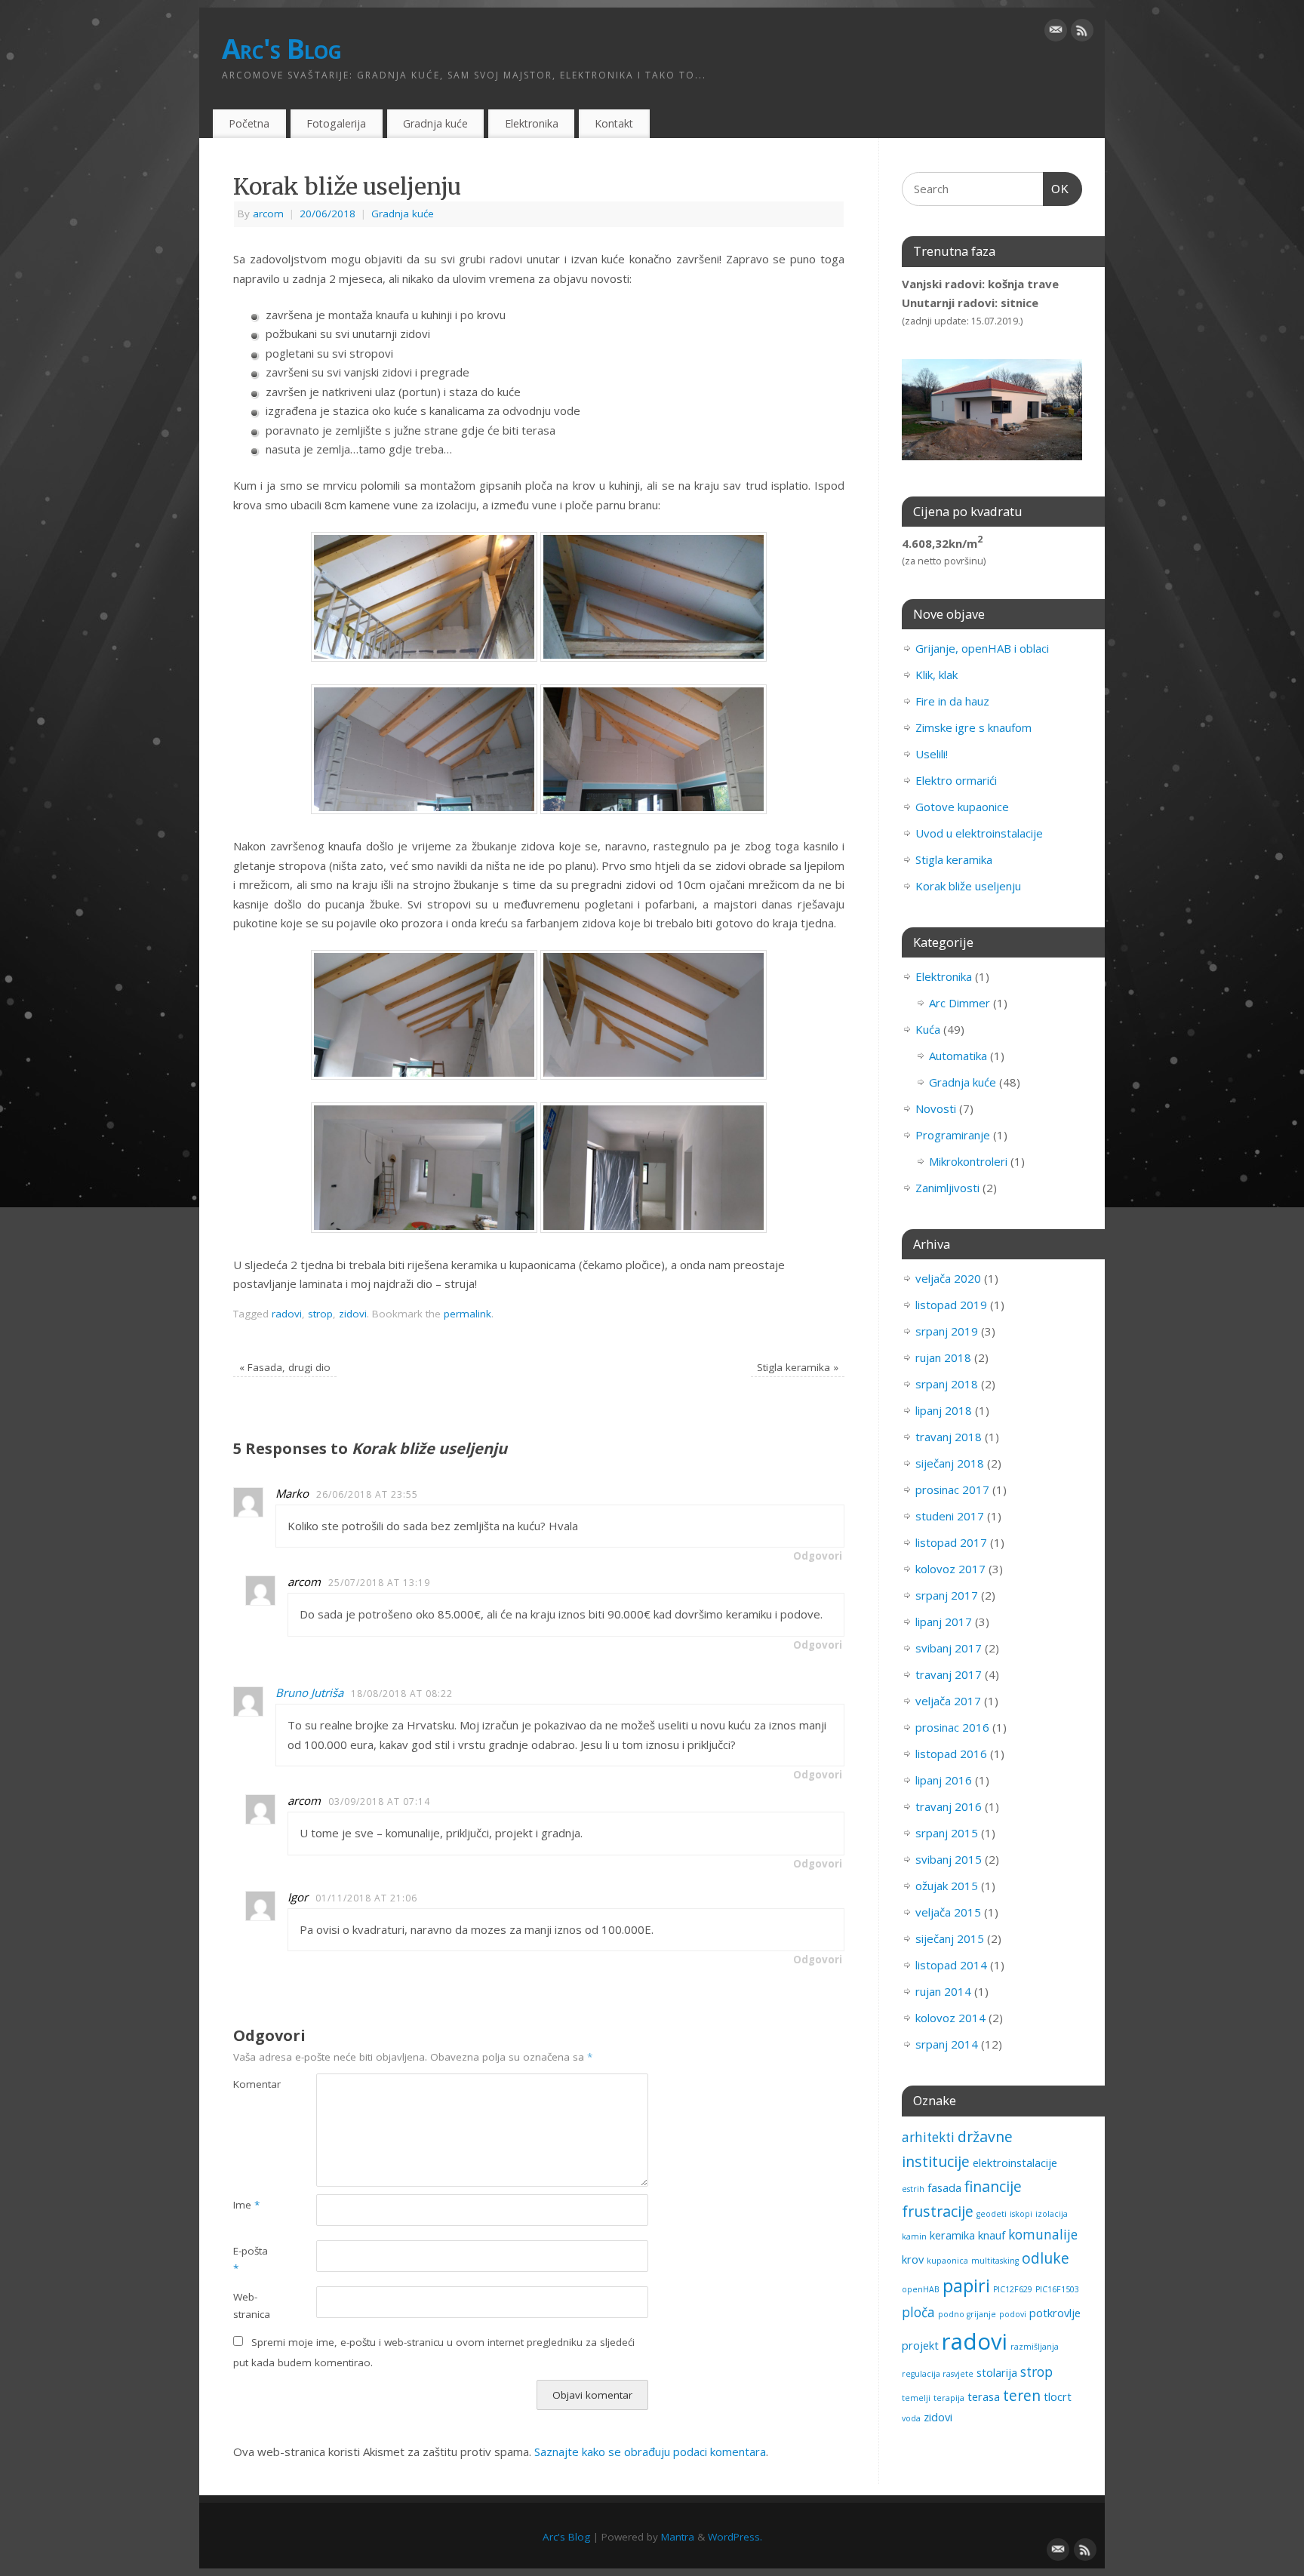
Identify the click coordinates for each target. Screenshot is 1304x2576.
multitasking (995, 2261)
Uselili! (932, 754)
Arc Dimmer (960, 1003)
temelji (916, 2398)
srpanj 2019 (947, 1331)
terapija (949, 2398)
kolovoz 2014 (950, 2018)
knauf (992, 2235)
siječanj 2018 (950, 1463)
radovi (287, 1314)
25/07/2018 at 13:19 (379, 1583)
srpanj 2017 (947, 1595)
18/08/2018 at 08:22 (402, 1694)
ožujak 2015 (947, 1886)
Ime (246, 2205)
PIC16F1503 (1057, 2289)
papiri (966, 2286)
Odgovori (818, 1556)
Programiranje (953, 1135)
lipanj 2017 (944, 1622)
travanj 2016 (949, 1806)
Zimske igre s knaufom (973, 727)
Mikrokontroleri (968, 1161)
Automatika (958, 1056)
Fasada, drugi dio (285, 1367)
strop (320, 1314)
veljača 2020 (948, 1278)
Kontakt (614, 123)
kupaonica (947, 2261)
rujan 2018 (943, 1357)
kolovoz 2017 (950, 1569)
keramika (952, 2235)
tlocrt (1058, 2396)
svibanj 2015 (949, 1859)
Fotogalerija (336, 123)
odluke (1046, 2258)
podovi (1013, 2314)
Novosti (936, 1108)
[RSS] (1082, 33)
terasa (984, 2396)
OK (1056, 189)
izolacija (1052, 2214)
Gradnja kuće (435, 123)
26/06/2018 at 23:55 (367, 1494)
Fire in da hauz (952, 701)
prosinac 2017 (952, 1489)
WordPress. (735, 2537)
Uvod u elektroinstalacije (979, 833)
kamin (914, 2236)
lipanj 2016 (944, 1780)
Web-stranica (252, 2305)
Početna (249, 123)
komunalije (1043, 2235)
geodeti (992, 2214)
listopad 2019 (951, 1305)
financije (993, 2186)
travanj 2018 (949, 1437)
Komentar (254, 2084)
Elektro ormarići (956, 780)
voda (911, 2418)
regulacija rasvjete (938, 2374)
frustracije (938, 2211)
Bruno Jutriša (309, 1692)
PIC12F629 (1013, 2289)
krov (913, 2259)
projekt (920, 2345)
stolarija (997, 2372)
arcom (268, 214)
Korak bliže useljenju (968, 886)
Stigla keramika (798, 1367)
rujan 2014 (943, 1991)
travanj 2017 (949, 1674)
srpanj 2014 (947, 2044)
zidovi (353, 1314)
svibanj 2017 (949, 1648)
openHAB (921, 2289)
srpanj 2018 (947, 1384)
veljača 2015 (948, 1912)
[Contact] (1056, 33)
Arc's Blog (281, 49)
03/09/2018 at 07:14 (379, 1801)
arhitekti (928, 2137)
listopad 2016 (951, 1754)
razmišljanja (1035, 2347)
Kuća (928, 1029)
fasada (944, 2187)
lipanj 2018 (944, 1410)
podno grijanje (967, 2314)
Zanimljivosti (947, 1188)
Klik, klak (936, 675)
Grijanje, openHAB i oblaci (982, 648)
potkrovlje (1055, 2313)
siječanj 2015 (950, 1938)
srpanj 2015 (947, 1833)
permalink (467, 1314)
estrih (913, 2189)
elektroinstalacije (1015, 2163)
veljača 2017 (948, 1701)
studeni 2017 (950, 1516)
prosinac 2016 (952, 1727)
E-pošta (251, 2259)
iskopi (1021, 2214)
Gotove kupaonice (962, 807)
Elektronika (532, 123)
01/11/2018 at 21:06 (366, 1898)
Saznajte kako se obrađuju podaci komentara (650, 2452)
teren (1022, 2395)
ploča (918, 2312)
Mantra (678, 2537)
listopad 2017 (951, 1542)
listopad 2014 (951, 1965)
